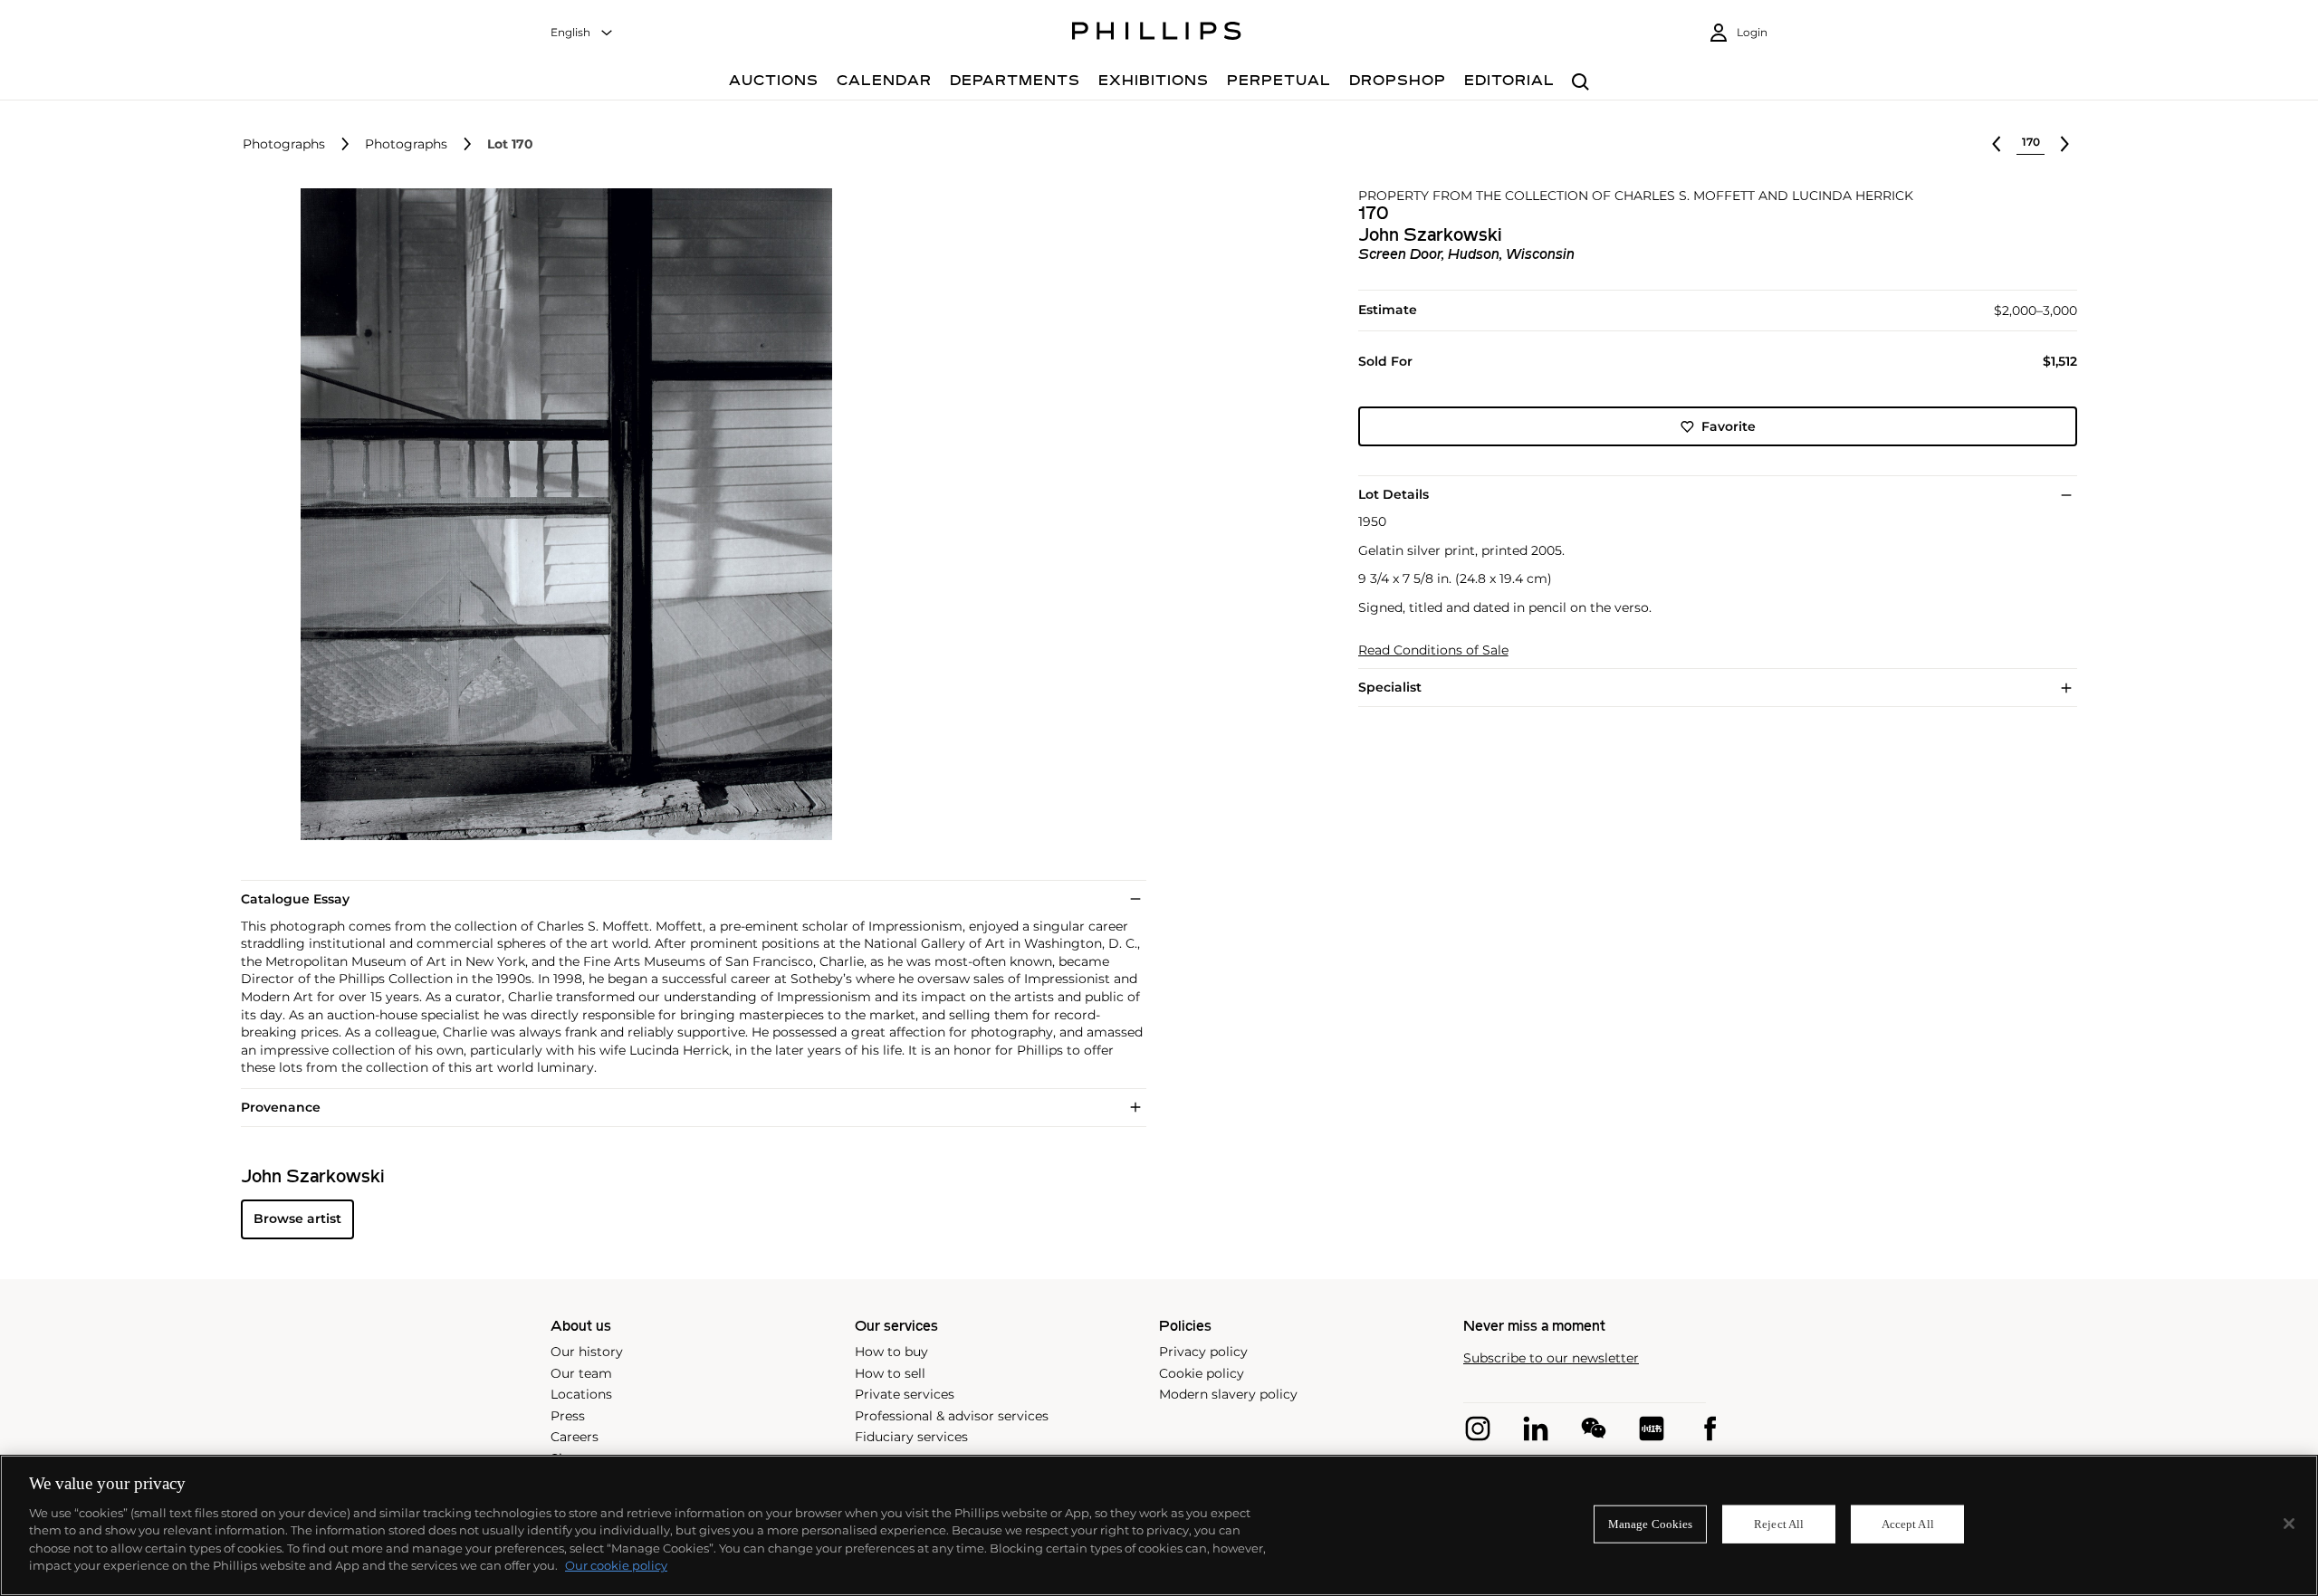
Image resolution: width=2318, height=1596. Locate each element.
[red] (1652, 1429)
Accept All (1908, 1524)
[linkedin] (1536, 1429)
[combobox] (582, 33)
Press (568, 1416)
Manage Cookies (1651, 1524)
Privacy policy (1203, 1352)
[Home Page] (1157, 33)
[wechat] (1594, 1429)
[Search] (1580, 83)
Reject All (1779, 1524)
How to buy (891, 1352)
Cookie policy (1202, 1373)
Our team (581, 1373)
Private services (905, 1394)
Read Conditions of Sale (1433, 650)
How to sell (890, 1373)
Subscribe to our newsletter (1551, 1358)
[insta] (1478, 1429)
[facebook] (1710, 1429)
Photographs (284, 144)
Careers (575, 1437)
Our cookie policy (616, 1565)
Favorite (1729, 426)
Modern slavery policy (1228, 1394)
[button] (561, 514)
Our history (587, 1352)
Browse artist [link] (297, 1219)
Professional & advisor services (952, 1416)
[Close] (2289, 1524)
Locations (581, 1394)
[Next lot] (2064, 144)
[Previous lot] (1997, 144)
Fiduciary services (911, 1437)
